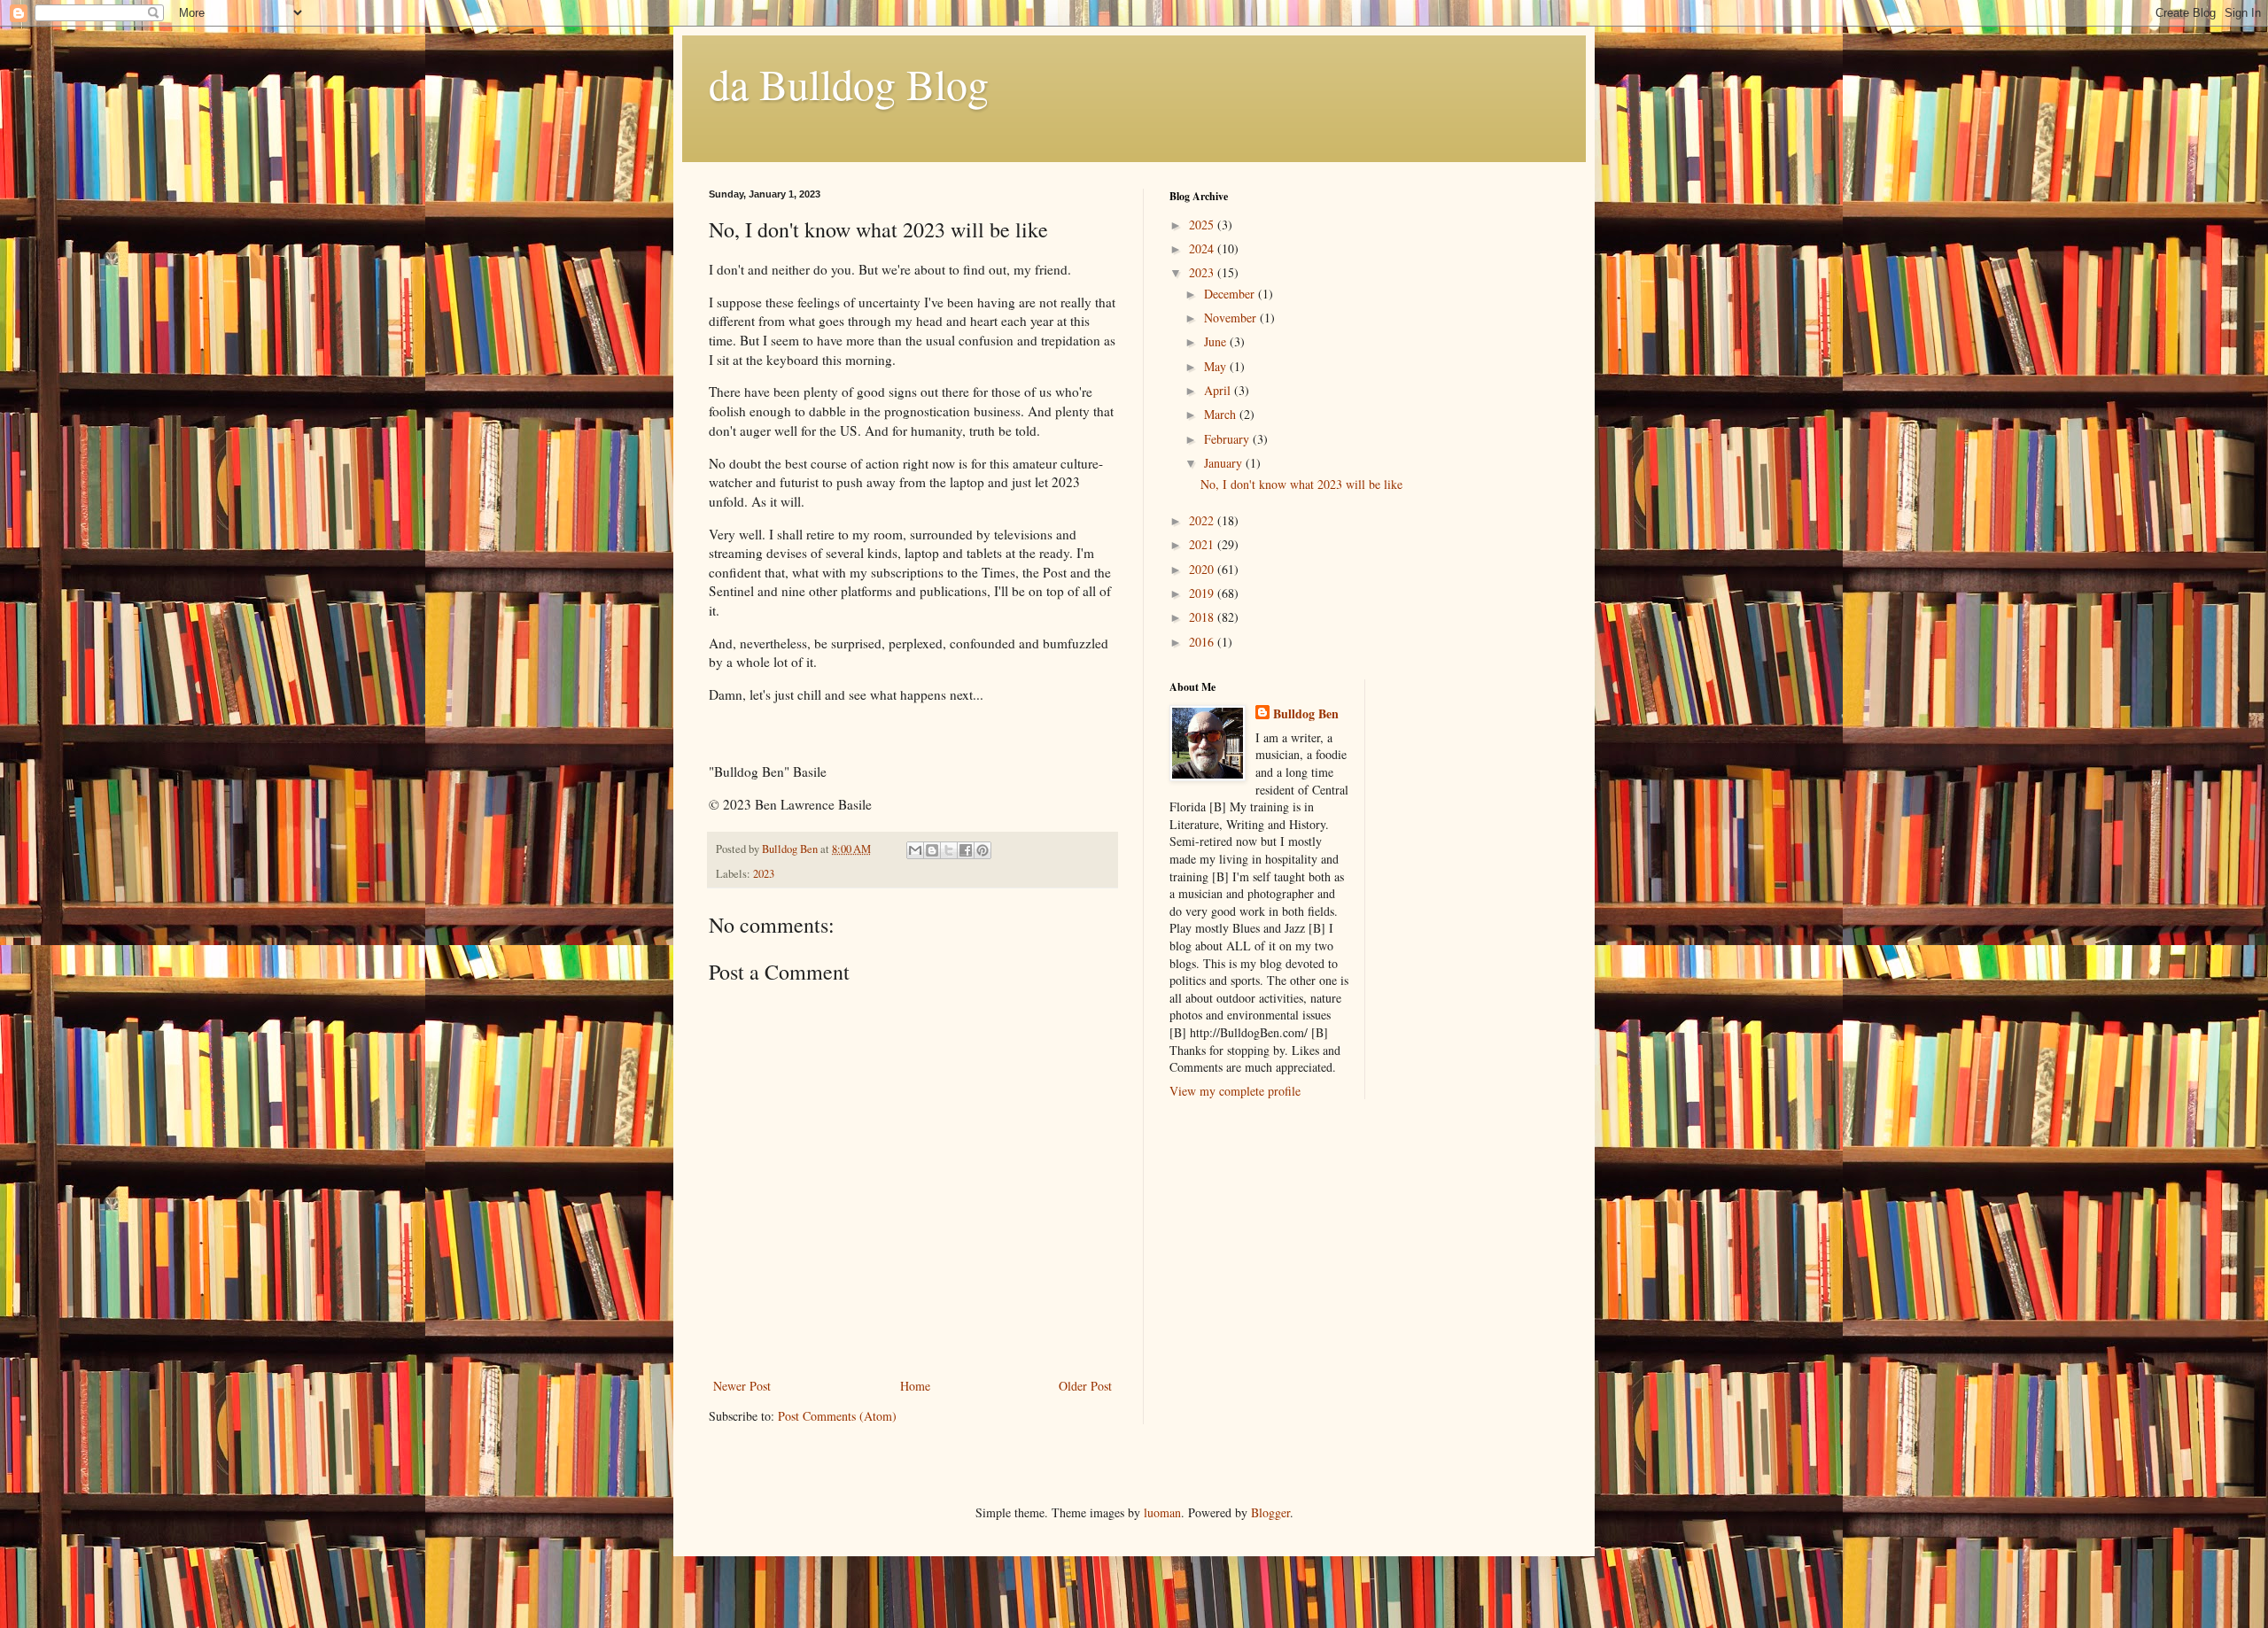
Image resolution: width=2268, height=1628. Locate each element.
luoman (1162, 1512)
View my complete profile (1235, 1091)
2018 (1203, 617)
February (1228, 439)
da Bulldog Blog (849, 83)
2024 (1203, 248)
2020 (1203, 569)
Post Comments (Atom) (837, 1416)
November (1232, 318)
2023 (764, 874)
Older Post (1085, 1386)
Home (915, 1386)
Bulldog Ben (1306, 714)
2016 (1203, 642)
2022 (1203, 520)
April (1219, 390)
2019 (1203, 593)
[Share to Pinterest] (983, 850)
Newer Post (742, 1386)
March (1222, 414)
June (1217, 341)
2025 (1203, 225)
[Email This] (915, 850)
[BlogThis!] (932, 850)
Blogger (1270, 1512)
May (1217, 366)
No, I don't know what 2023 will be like (1301, 484)
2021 (1203, 544)
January (1225, 463)
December (1231, 294)
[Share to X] (949, 850)
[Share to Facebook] (966, 850)
